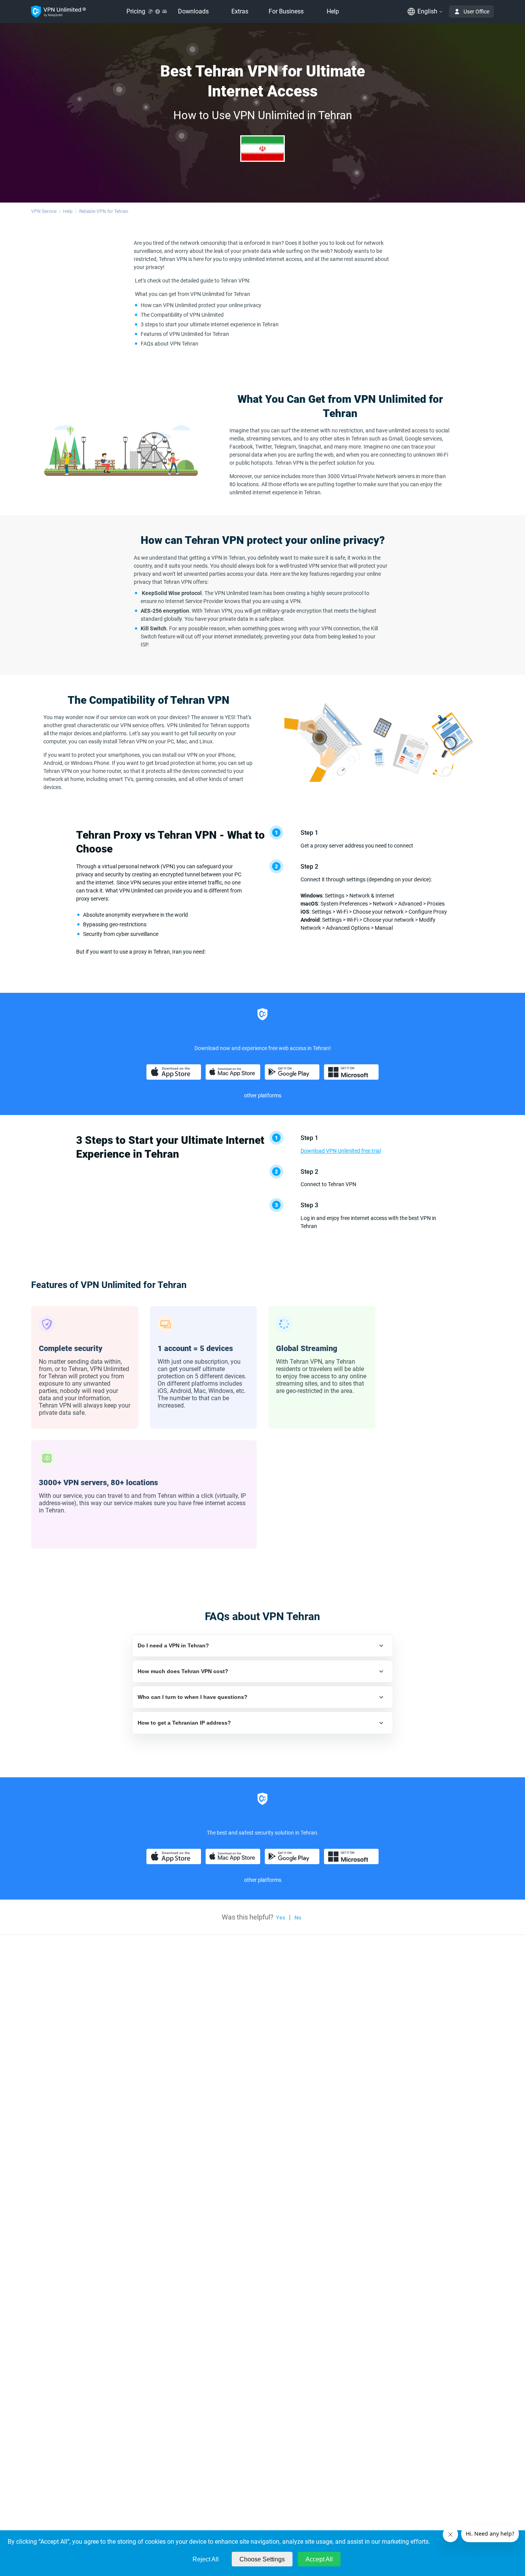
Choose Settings (262, 2559)
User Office (476, 12)
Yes (281, 1918)
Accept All (319, 2559)
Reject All (206, 2559)
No (298, 1918)
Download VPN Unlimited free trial (341, 1151)
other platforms (263, 1095)
